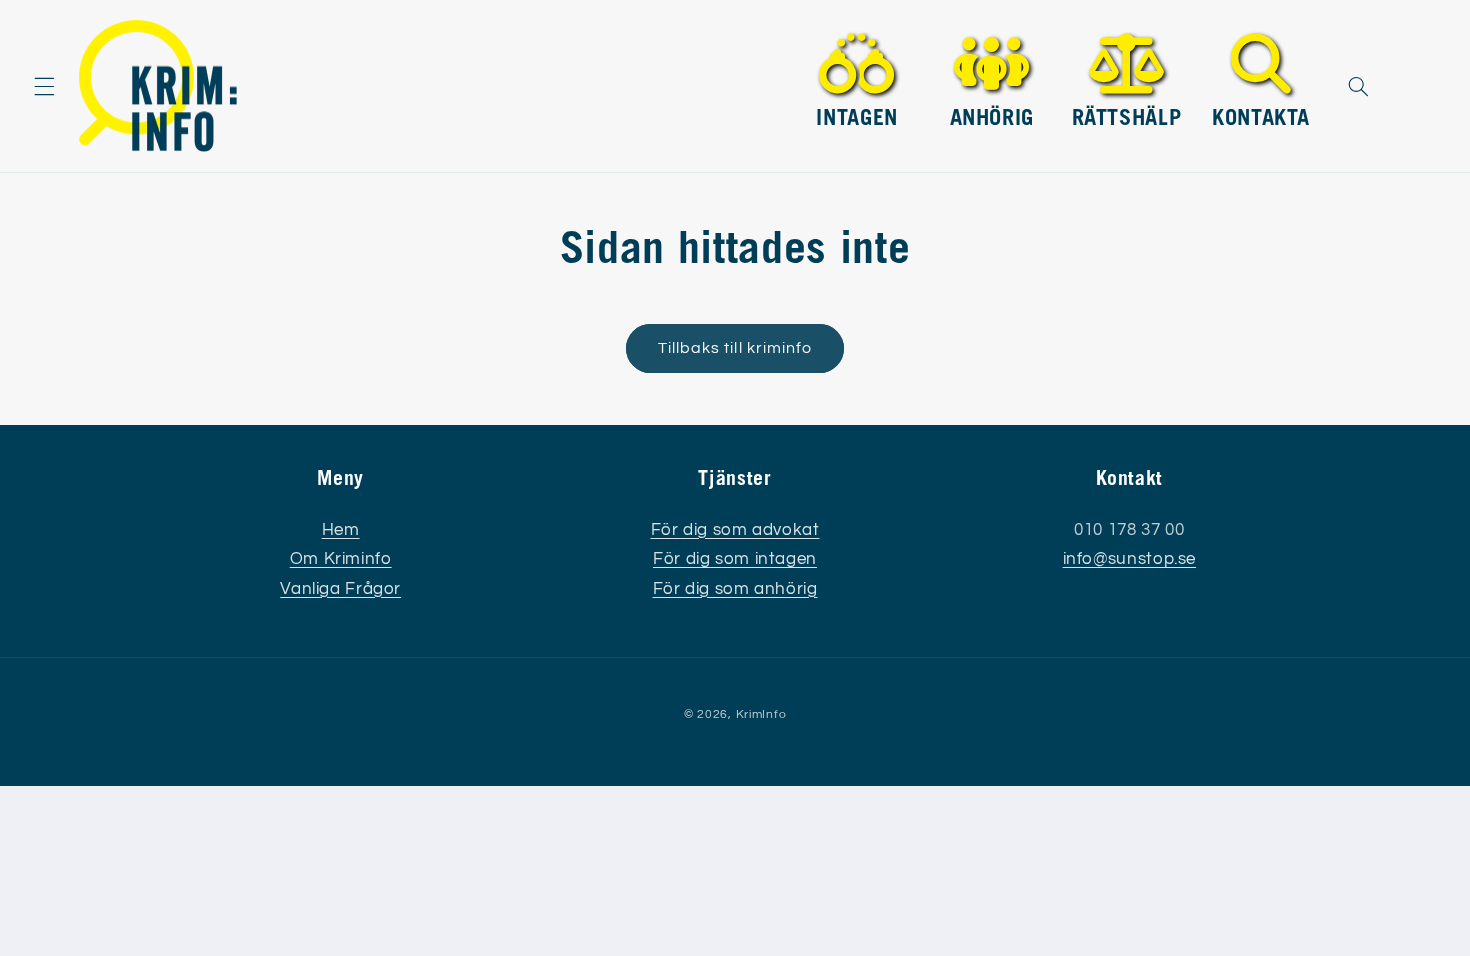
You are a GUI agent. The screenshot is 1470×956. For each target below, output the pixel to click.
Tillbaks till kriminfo (735, 348)
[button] (44, 86)
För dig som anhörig (735, 589)
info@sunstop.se (1129, 559)
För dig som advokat (735, 530)
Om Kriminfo (341, 559)
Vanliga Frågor (340, 589)
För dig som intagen (735, 559)
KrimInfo (761, 714)
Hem (341, 530)
